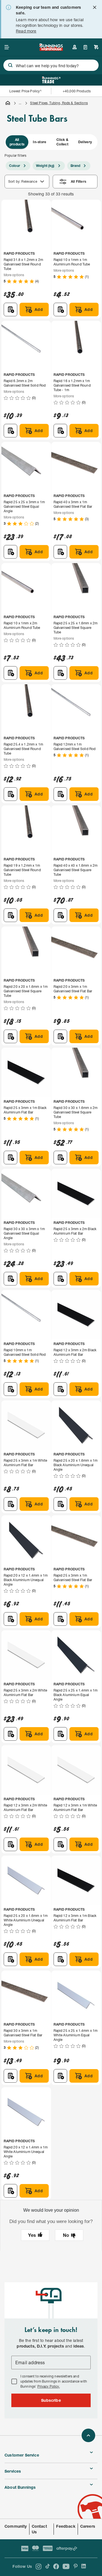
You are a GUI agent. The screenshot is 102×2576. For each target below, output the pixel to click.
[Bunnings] (51, 49)
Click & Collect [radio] (62, 142)
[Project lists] (85, 47)
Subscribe (51, 2400)
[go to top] (88, 2435)
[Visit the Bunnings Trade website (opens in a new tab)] (51, 80)
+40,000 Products (77, 91)
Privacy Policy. (49, 2386)
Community (16, 2526)
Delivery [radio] (85, 142)
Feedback (66, 2526)
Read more (26, 31)
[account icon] (75, 47)
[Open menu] (7, 47)
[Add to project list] (10, 310)
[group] (51, 142)
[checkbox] (14, 2381)
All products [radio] (17, 142)
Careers (88, 2526)
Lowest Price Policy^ (26, 91)
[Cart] (96, 47)
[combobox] (51, 65)
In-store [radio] (40, 142)
